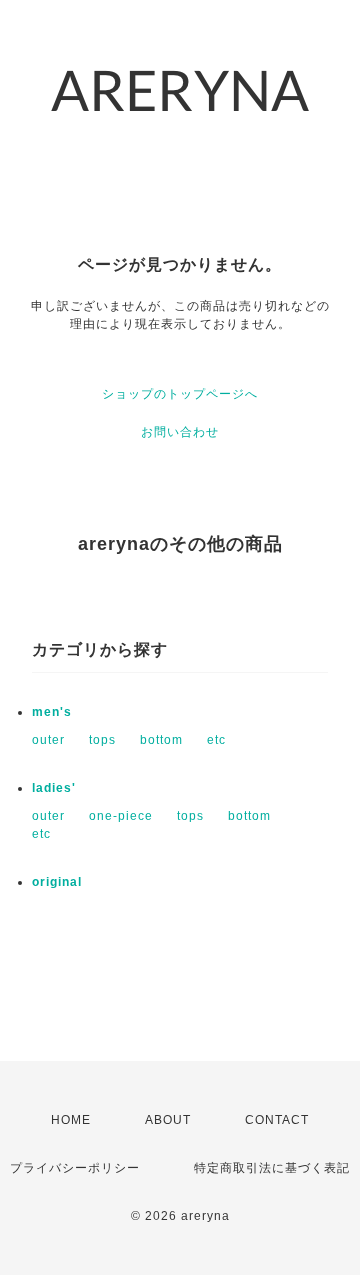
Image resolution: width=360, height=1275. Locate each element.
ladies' (54, 788)
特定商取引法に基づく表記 (272, 1168)
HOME (71, 1120)
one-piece (121, 816)
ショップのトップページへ (180, 394)
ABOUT (168, 1120)
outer (48, 740)
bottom (161, 740)
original (57, 882)
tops (102, 740)
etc (216, 740)
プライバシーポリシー (75, 1168)
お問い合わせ (180, 432)
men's (52, 712)
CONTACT (277, 1120)
